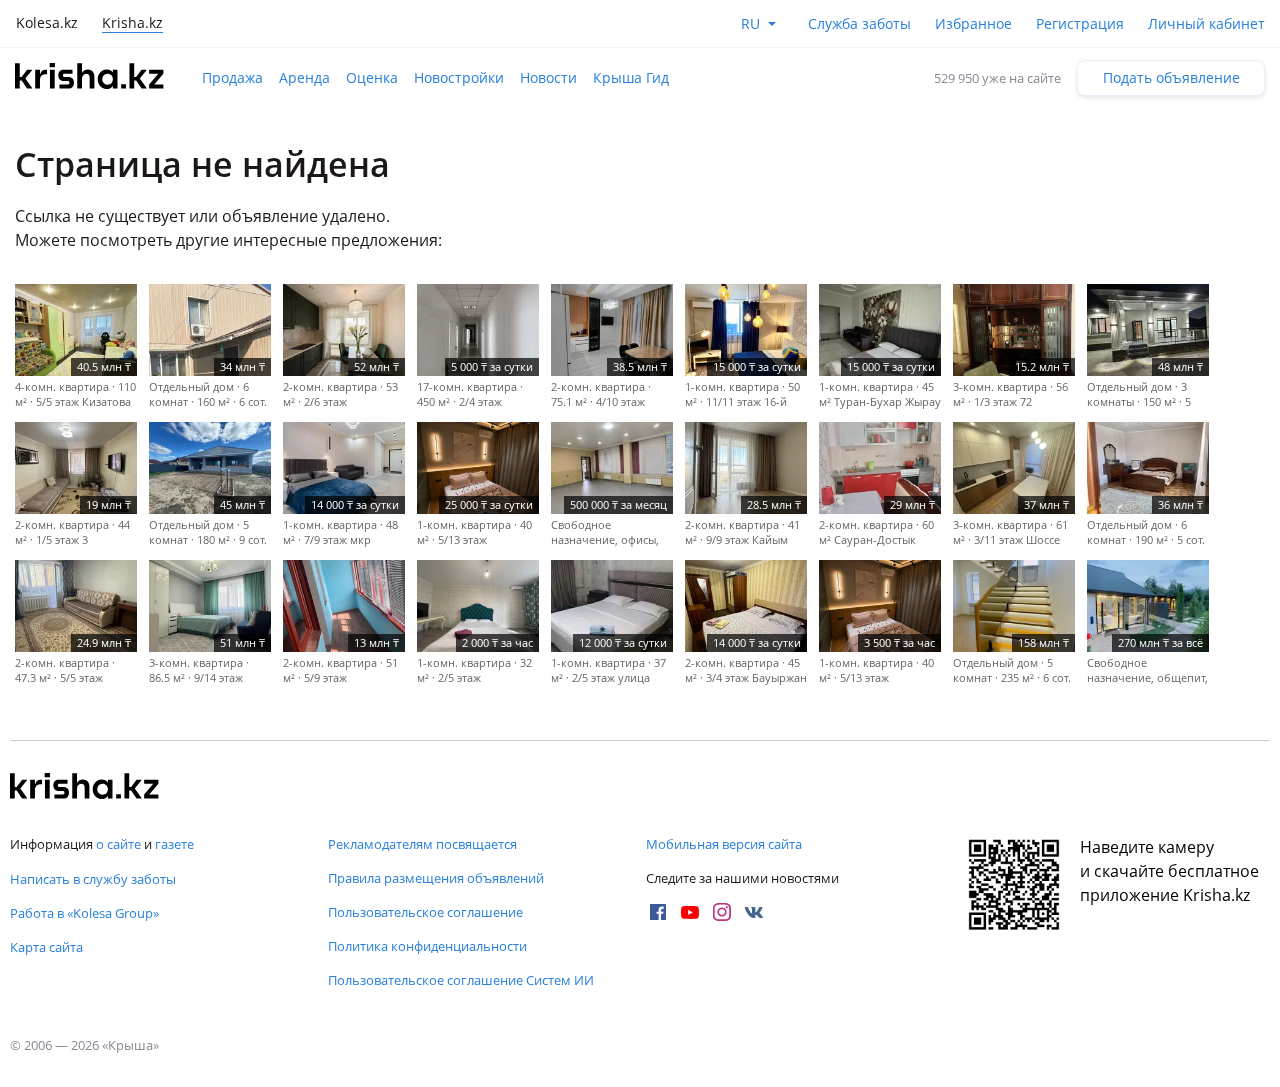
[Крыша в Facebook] (658, 912)
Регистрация (1080, 23)
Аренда (304, 77)
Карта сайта (46, 947)
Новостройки (459, 77)
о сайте (118, 844)
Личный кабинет (1206, 23)
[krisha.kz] (85, 788)
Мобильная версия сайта (724, 844)
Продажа (232, 77)
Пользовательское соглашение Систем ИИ (461, 980)
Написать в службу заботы (93, 879)
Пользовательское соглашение (425, 912)
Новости (548, 77)
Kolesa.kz (47, 22)
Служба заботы (859, 23)
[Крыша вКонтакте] (754, 912)
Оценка (372, 77)
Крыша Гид (631, 77)
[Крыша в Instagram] (722, 912)
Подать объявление (1171, 77)
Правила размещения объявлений (436, 878)
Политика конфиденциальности (427, 946)
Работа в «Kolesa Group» (84, 913)
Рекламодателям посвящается (422, 844)
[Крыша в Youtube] (690, 912)
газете (174, 844)
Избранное (973, 23)
